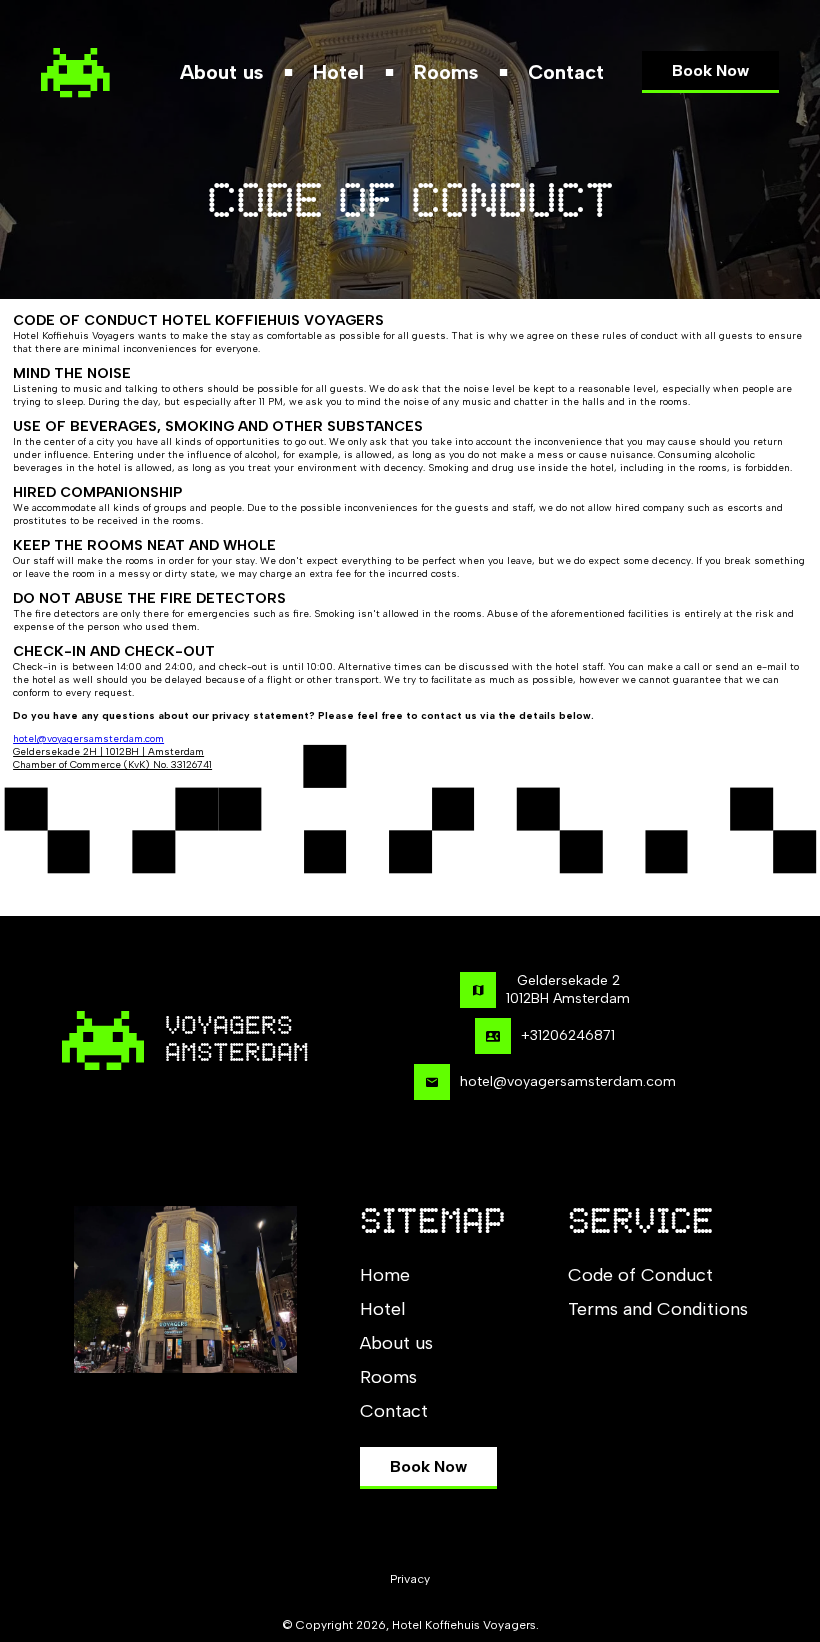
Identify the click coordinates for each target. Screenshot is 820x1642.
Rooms (446, 72)
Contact (566, 72)
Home (385, 1275)
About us (221, 72)
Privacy (410, 1579)
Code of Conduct (640, 1275)
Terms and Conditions (658, 1309)
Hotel (338, 72)
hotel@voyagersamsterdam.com (88, 738)
